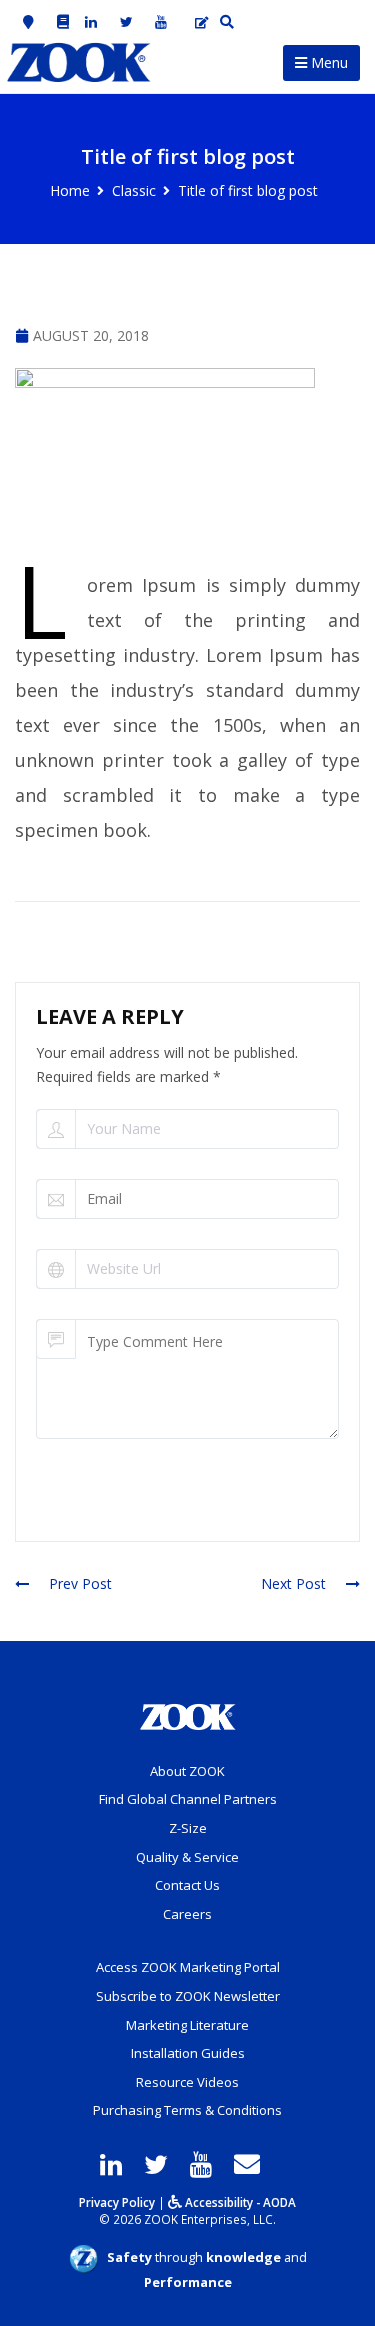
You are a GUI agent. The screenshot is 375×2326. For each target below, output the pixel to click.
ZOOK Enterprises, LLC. (210, 2219)
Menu (327, 62)
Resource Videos (187, 2082)
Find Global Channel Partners (188, 1799)
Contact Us (187, 1885)
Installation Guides (188, 2053)
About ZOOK (187, 1771)
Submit (84, 1497)
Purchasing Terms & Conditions (187, 2110)
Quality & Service (187, 1857)
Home (70, 190)
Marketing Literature (187, 2025)
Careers (187, 1914)
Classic (134, 190)
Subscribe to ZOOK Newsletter (188, 1996)
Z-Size (188, 1828)
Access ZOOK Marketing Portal (188, 1967)
